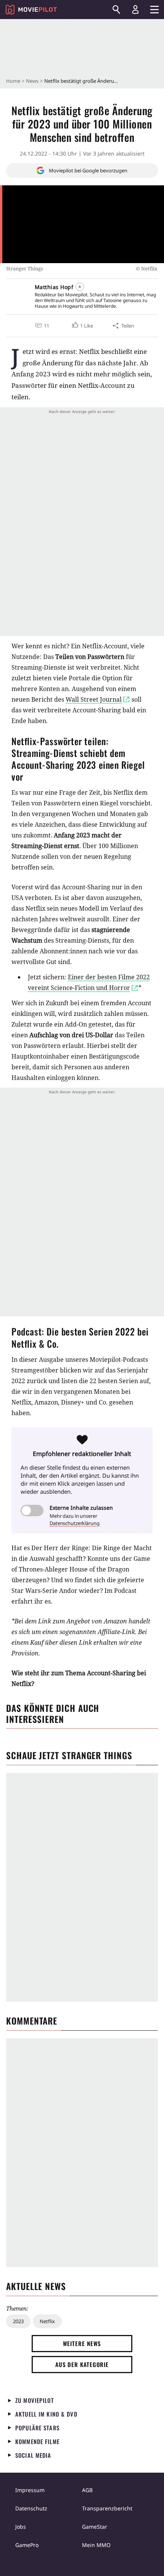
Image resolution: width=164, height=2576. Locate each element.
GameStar (95, 2527)
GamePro (27, 2545)
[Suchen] (116, 10)
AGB (87, 2490)
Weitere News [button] (82, 2343)
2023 (18, 2321)
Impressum (30, 2490)
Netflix (47, 2321)
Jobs (21, 2527)
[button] (82, 326)
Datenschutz (31, 2508)
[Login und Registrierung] (135, 10)
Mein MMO (96, 2545)
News (32, 81)
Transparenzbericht (107, 2508)
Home (13, 81)
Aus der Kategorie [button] (82, 2364)
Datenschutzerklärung (75, 1523)
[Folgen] (80, 287)
